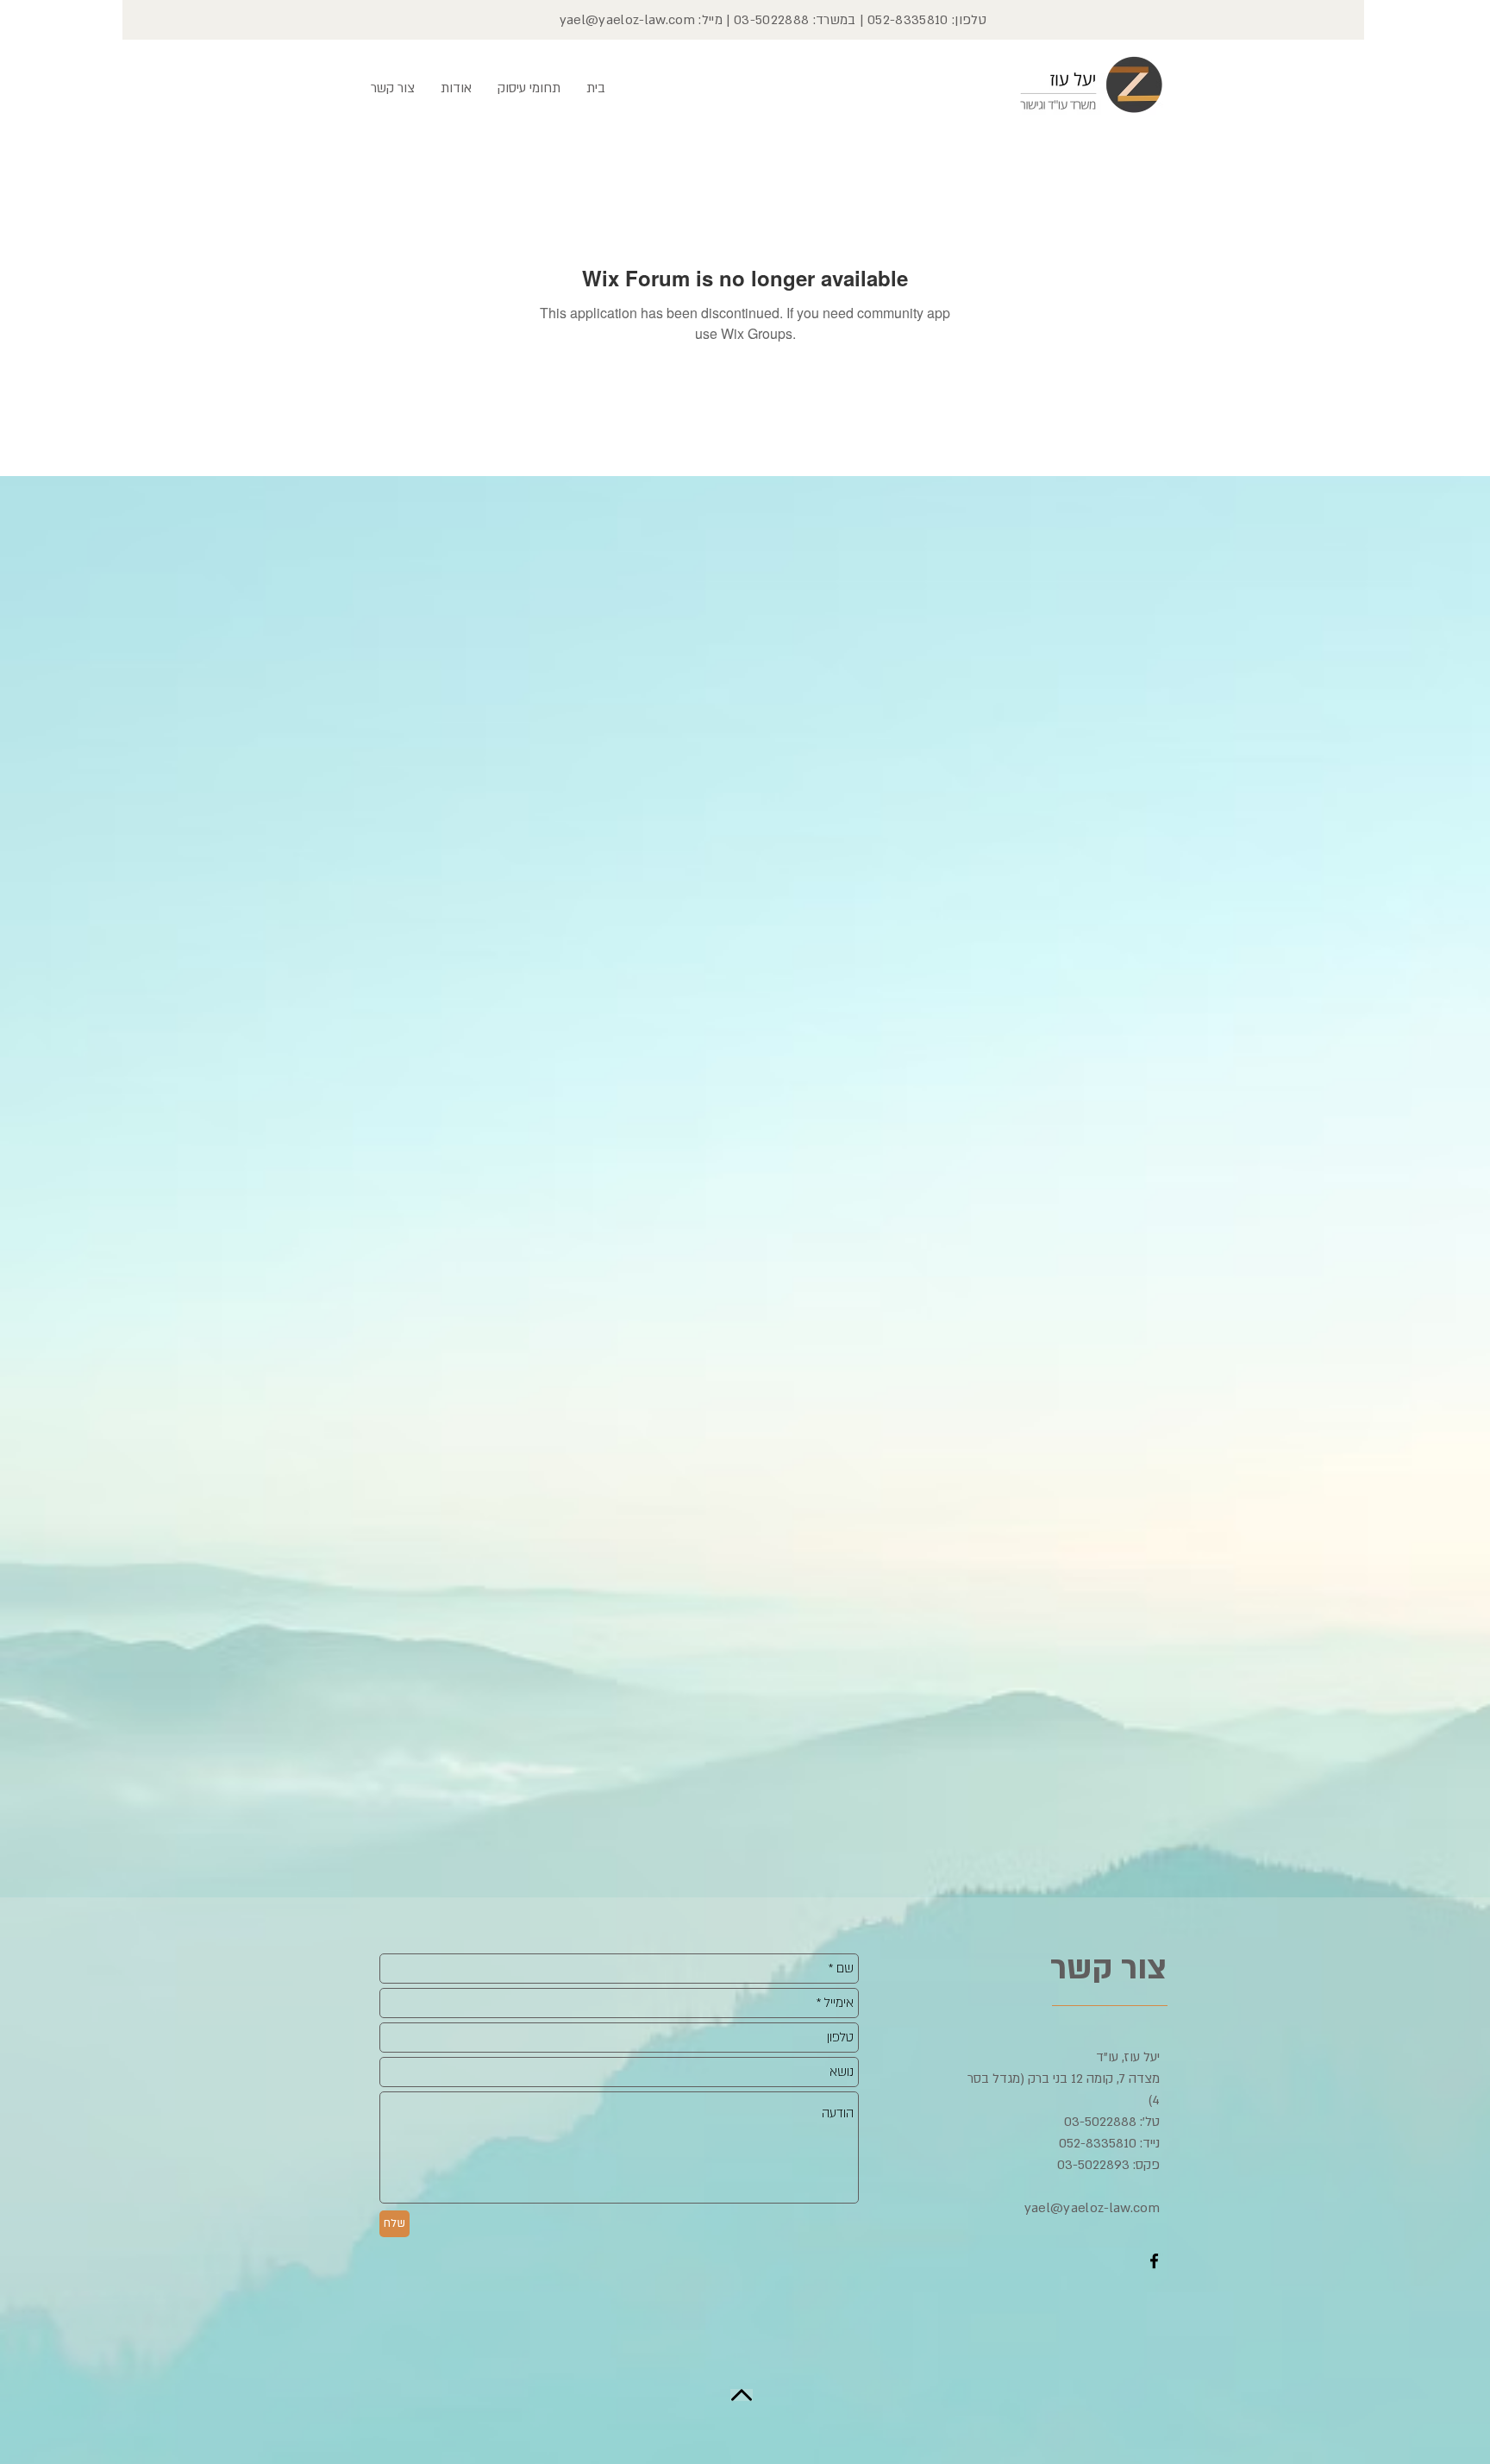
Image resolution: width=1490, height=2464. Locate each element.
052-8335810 (908, 20)
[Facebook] (1154, 2261)
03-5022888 (771, 20)
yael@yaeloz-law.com (627, 20)
